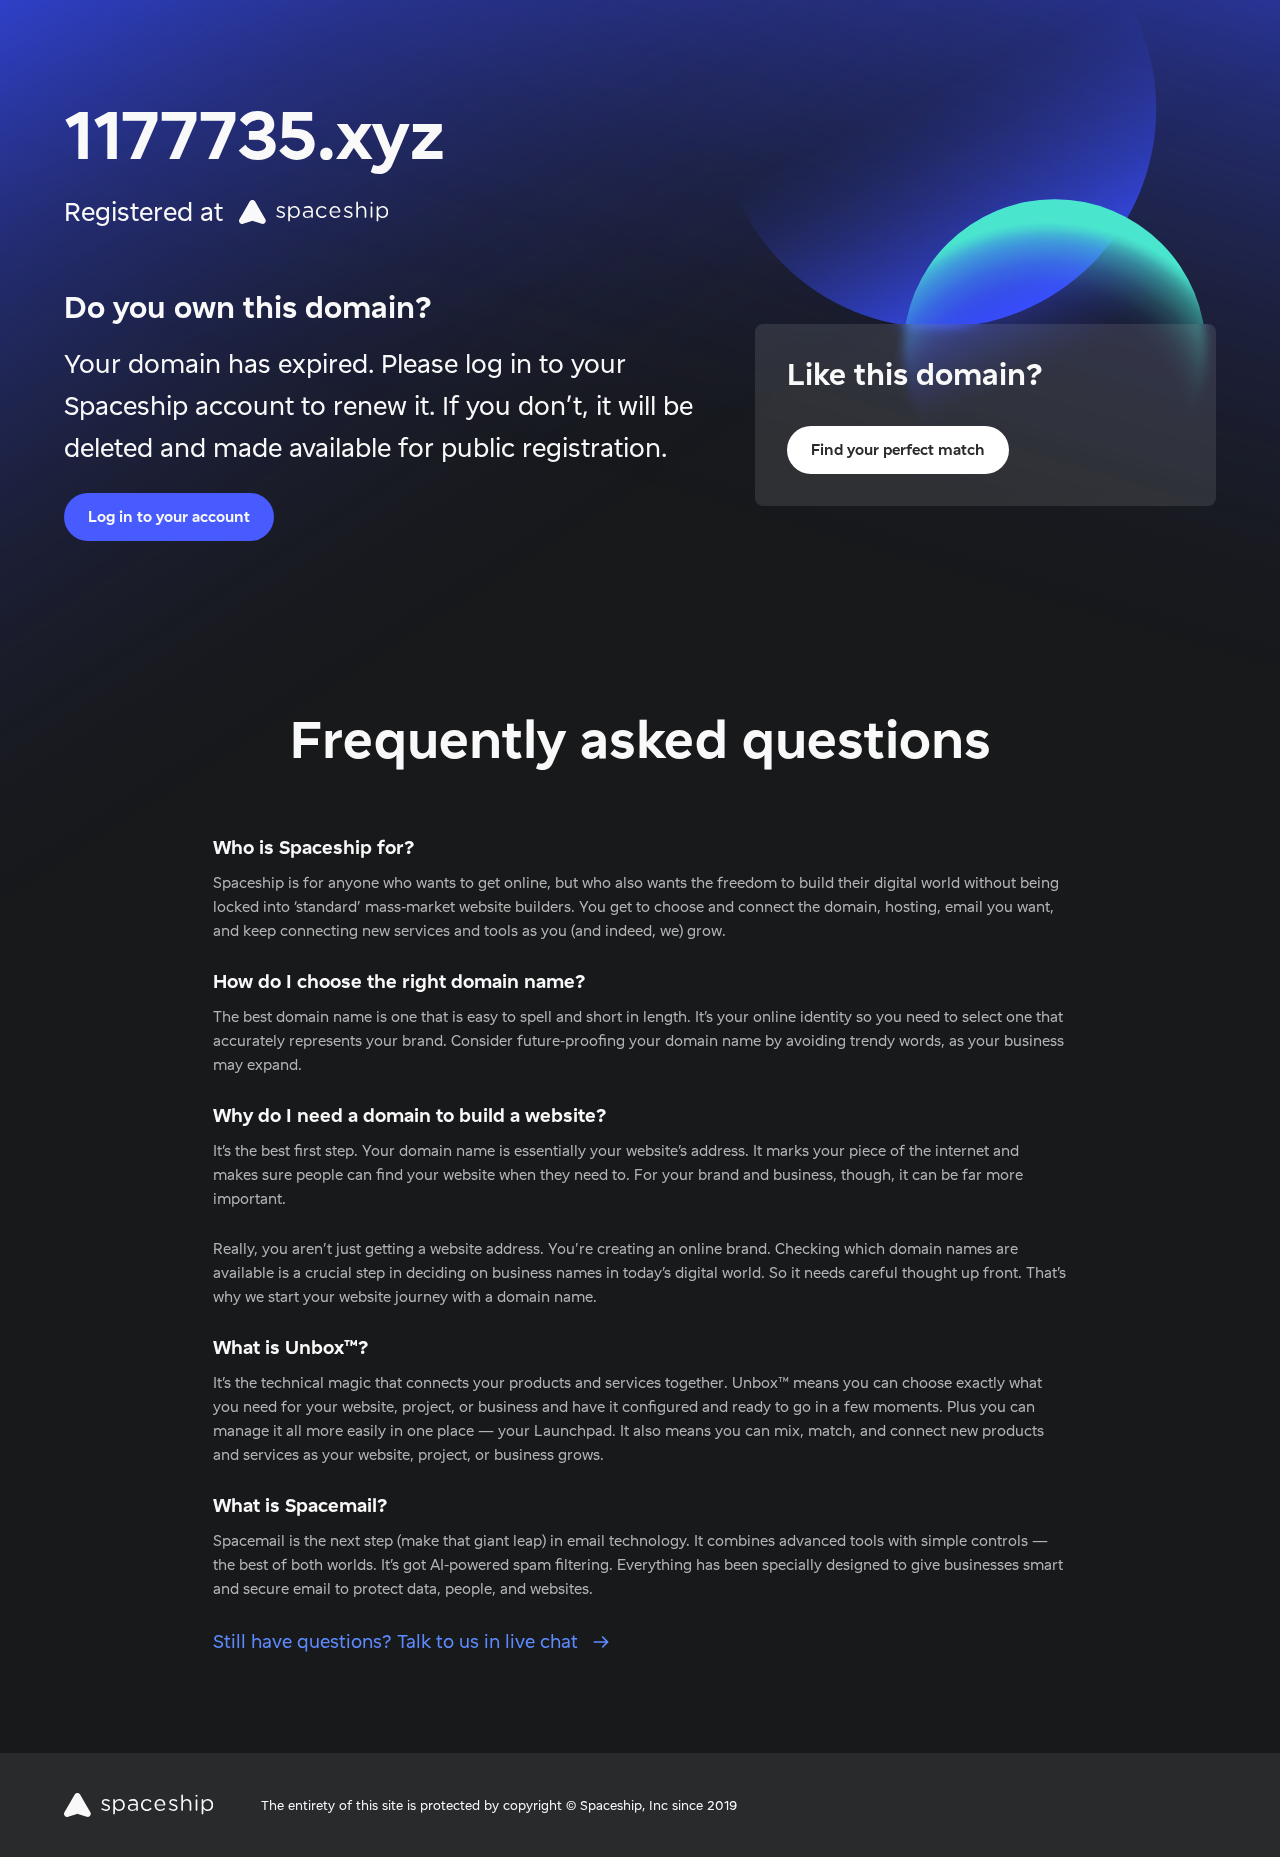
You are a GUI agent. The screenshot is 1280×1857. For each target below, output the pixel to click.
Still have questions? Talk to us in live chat (398, 1641)
